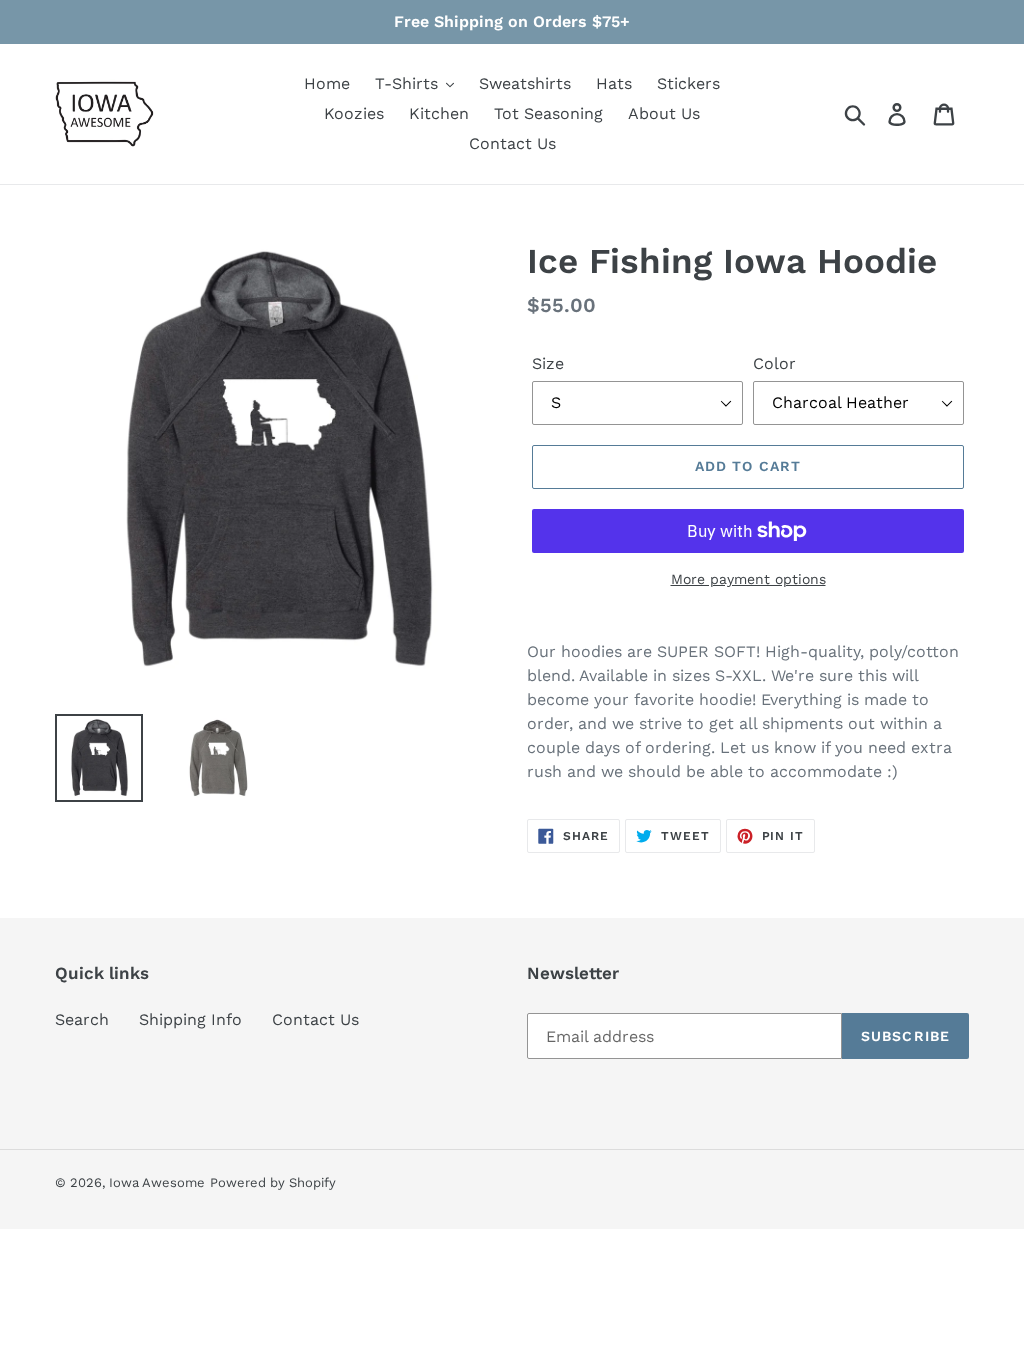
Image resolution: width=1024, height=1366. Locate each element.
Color (774, 363)
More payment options (748, 579)
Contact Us (315, 1019)
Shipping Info (190, 1019)
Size (548, 363)
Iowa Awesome (157, 1182)
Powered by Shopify (273, 1182)
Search (82, 1019)
